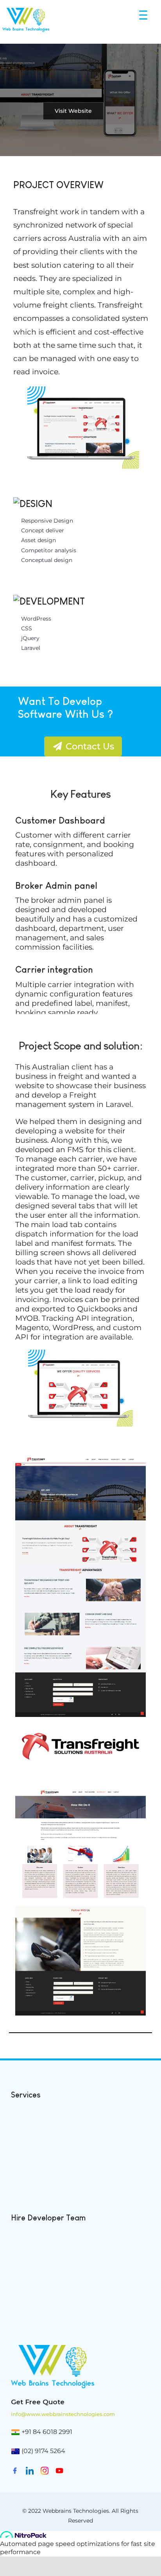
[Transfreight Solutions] (80, 1459)
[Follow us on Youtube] (59, 2473)
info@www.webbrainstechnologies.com (63, 2414)
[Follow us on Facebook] (15, 2473)
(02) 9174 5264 (43, 2451)
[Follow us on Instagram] (45, 2473)
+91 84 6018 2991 (47, 2432)
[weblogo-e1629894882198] (53, 2348)
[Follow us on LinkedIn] (30, 2473)
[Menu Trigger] (144, 15)
